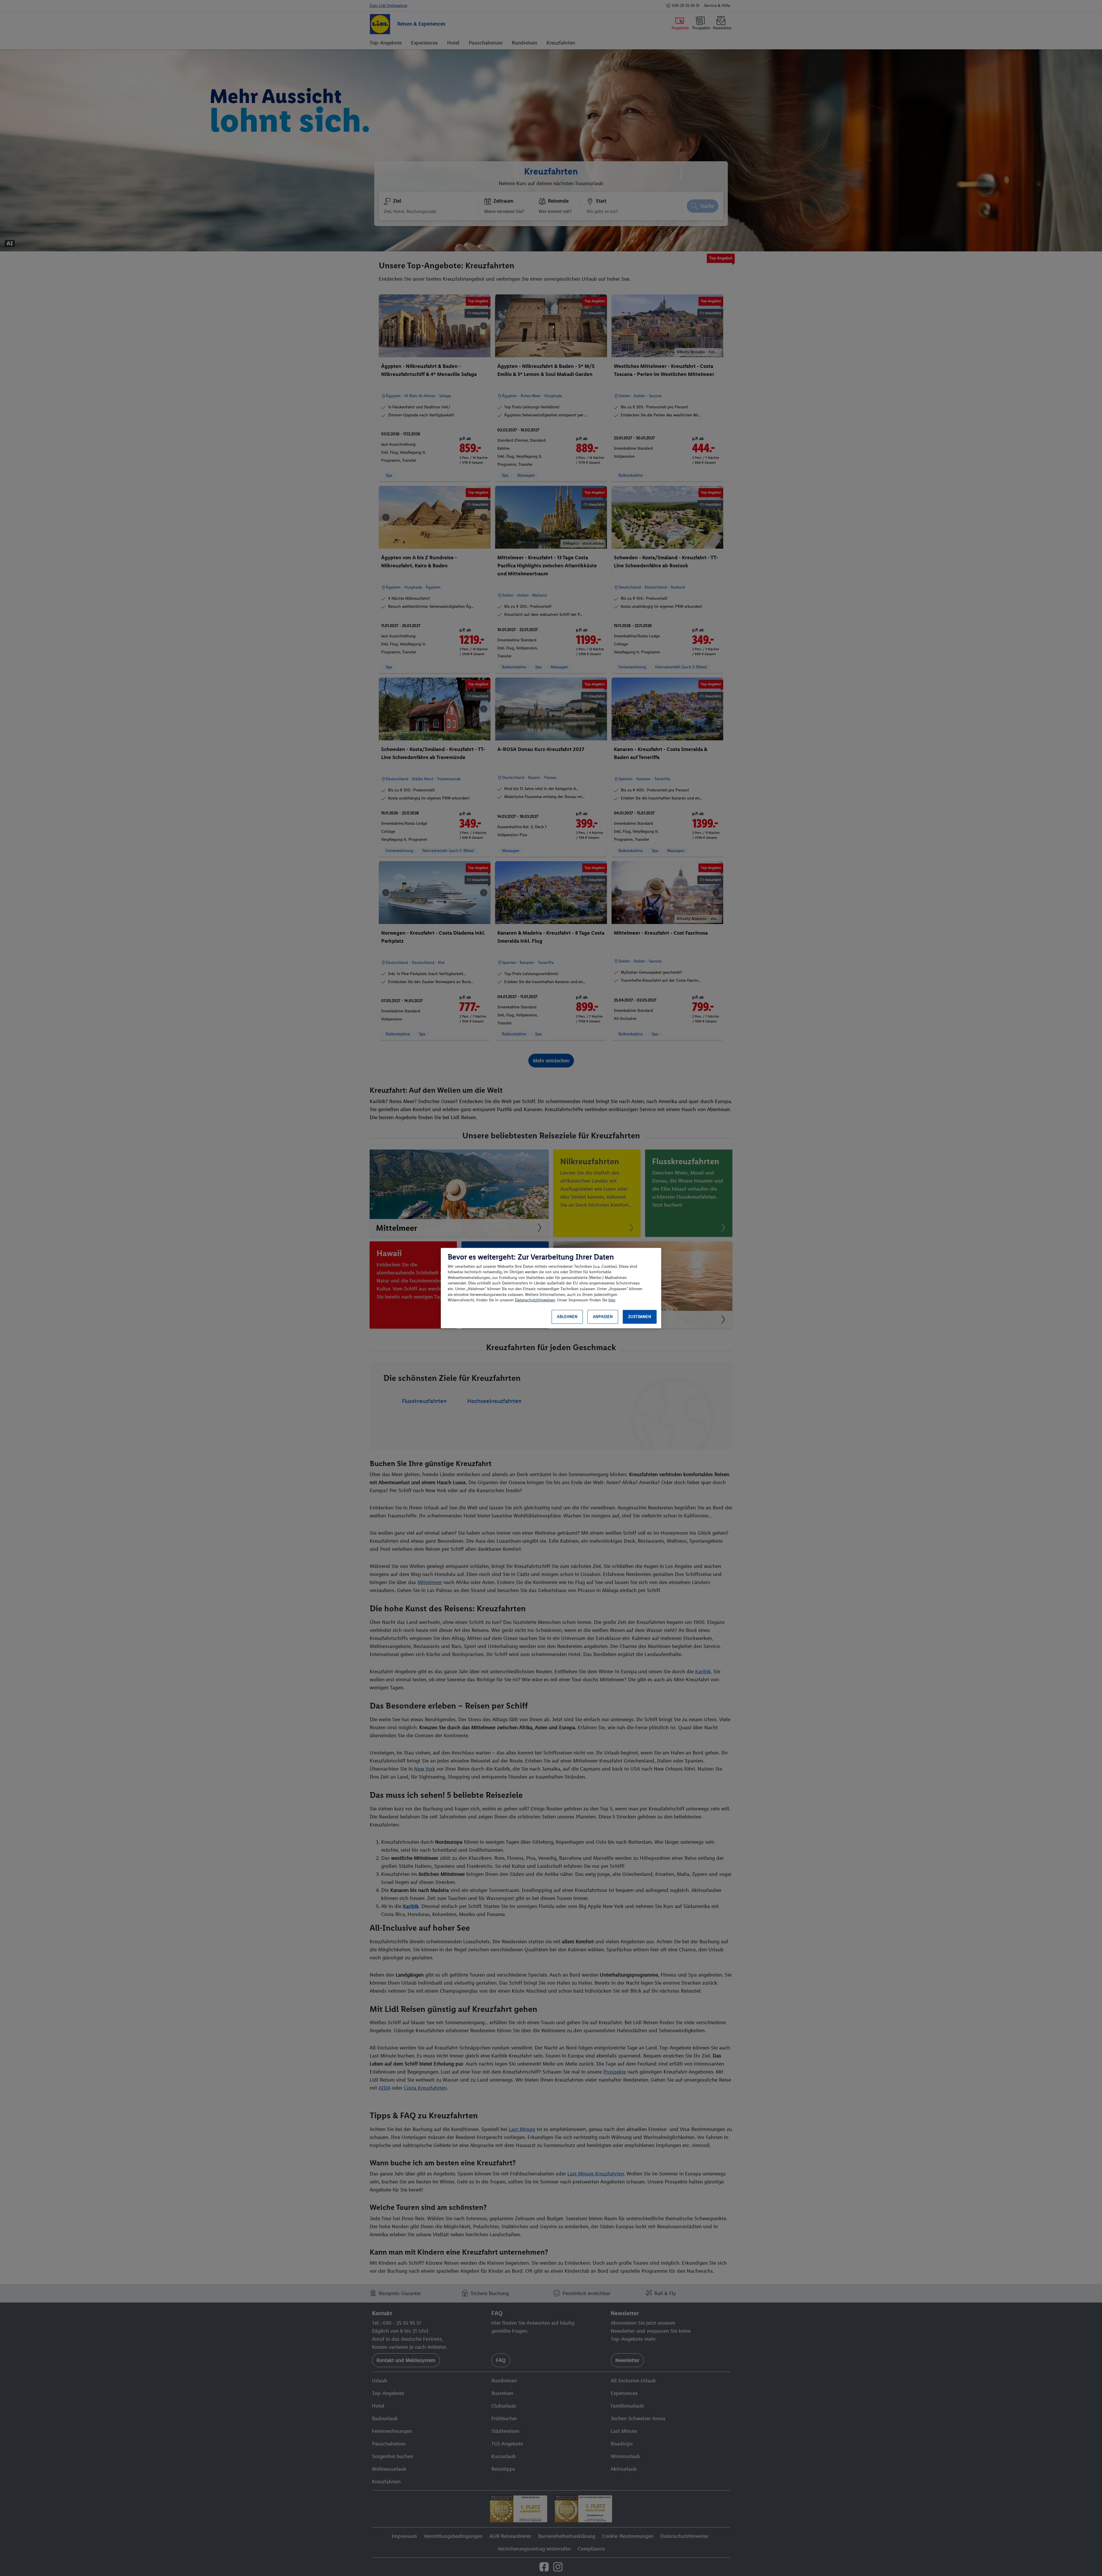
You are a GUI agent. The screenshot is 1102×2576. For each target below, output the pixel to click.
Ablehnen (567, 1317)
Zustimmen (640, 1317)
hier (612, 1300)
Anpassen (603, 1317)
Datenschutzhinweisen (535, 1300)
